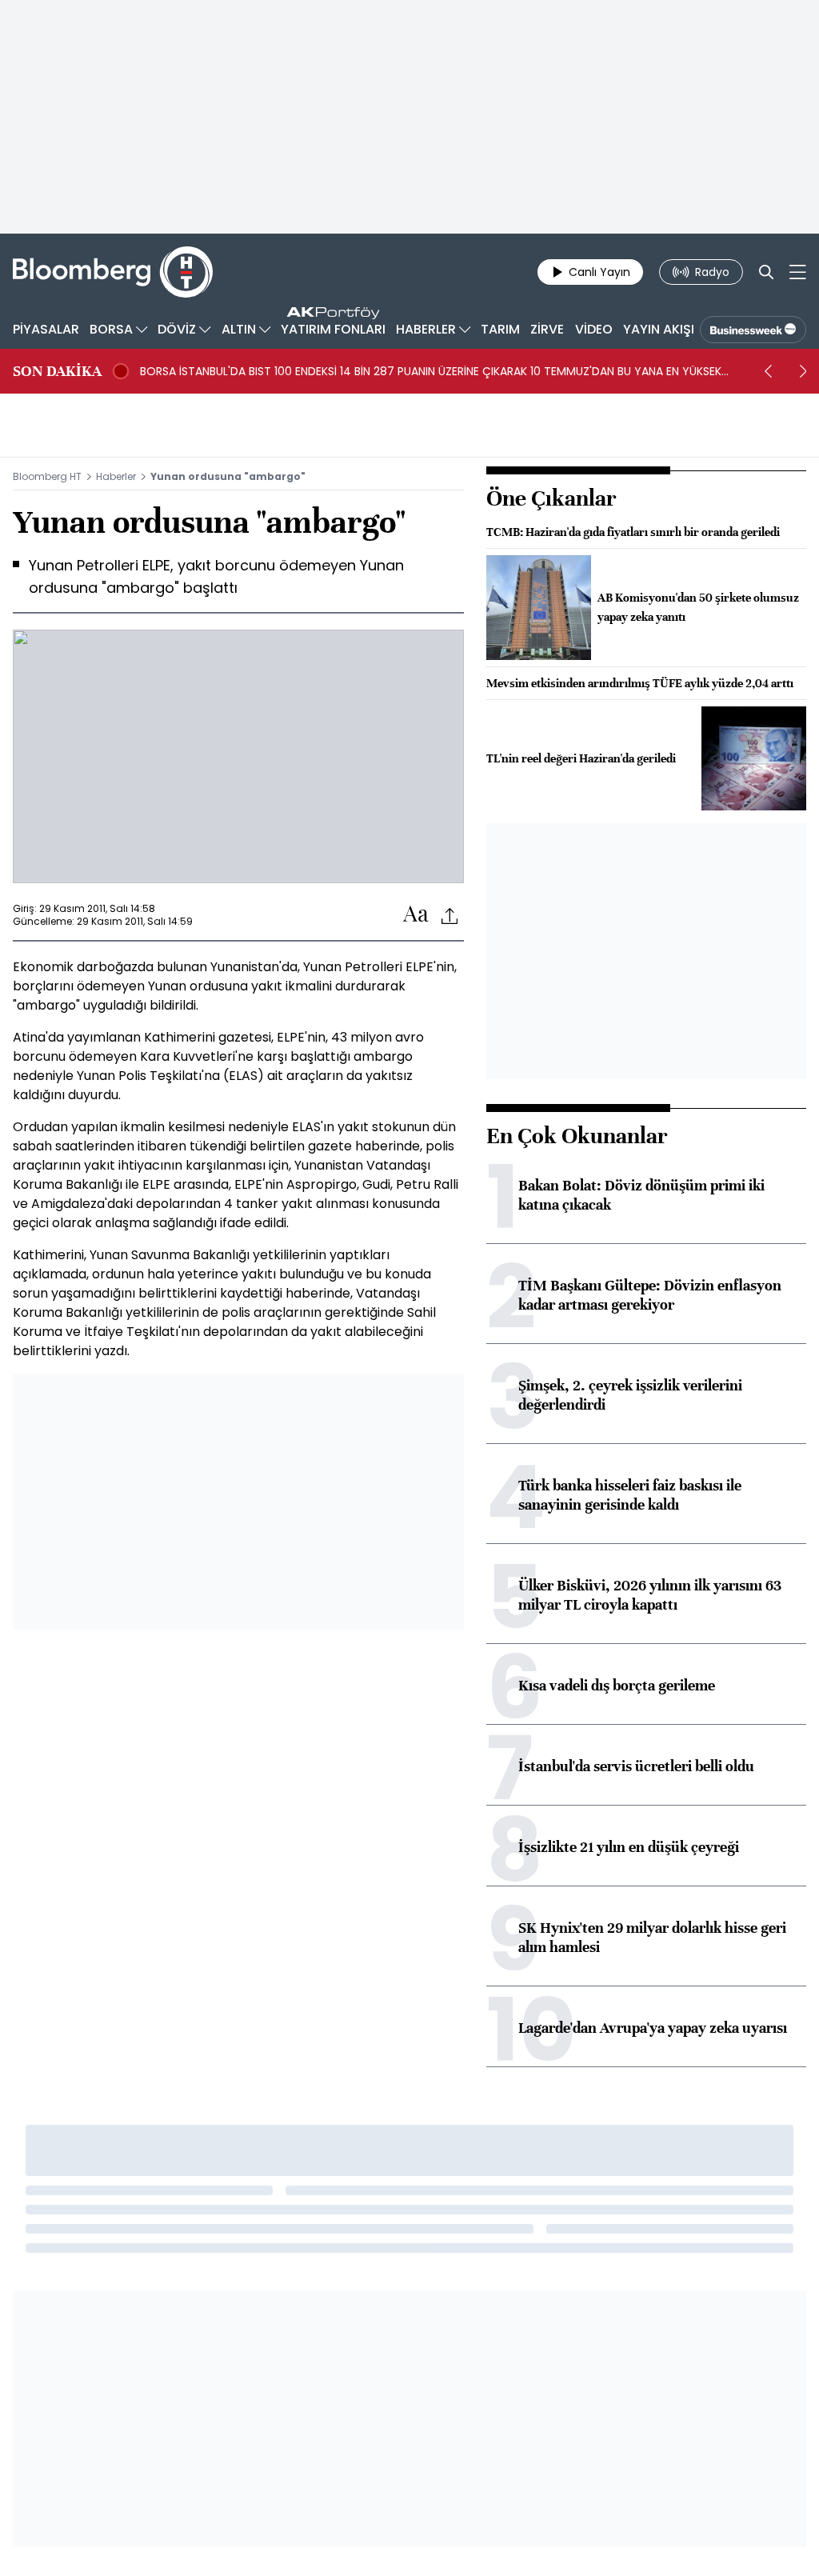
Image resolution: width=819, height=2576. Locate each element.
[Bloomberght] (113, 272)
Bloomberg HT (47, 476)
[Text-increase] (416, 915)
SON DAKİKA (57, 371)
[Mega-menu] (798, 272)
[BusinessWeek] (753, 330)
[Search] (766, 272)
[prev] (768, 371)
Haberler (116, 476)
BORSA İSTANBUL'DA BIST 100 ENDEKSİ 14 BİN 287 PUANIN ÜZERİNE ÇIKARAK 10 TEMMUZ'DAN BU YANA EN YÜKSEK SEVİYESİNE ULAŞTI (431, 371)
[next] (803, 371)
